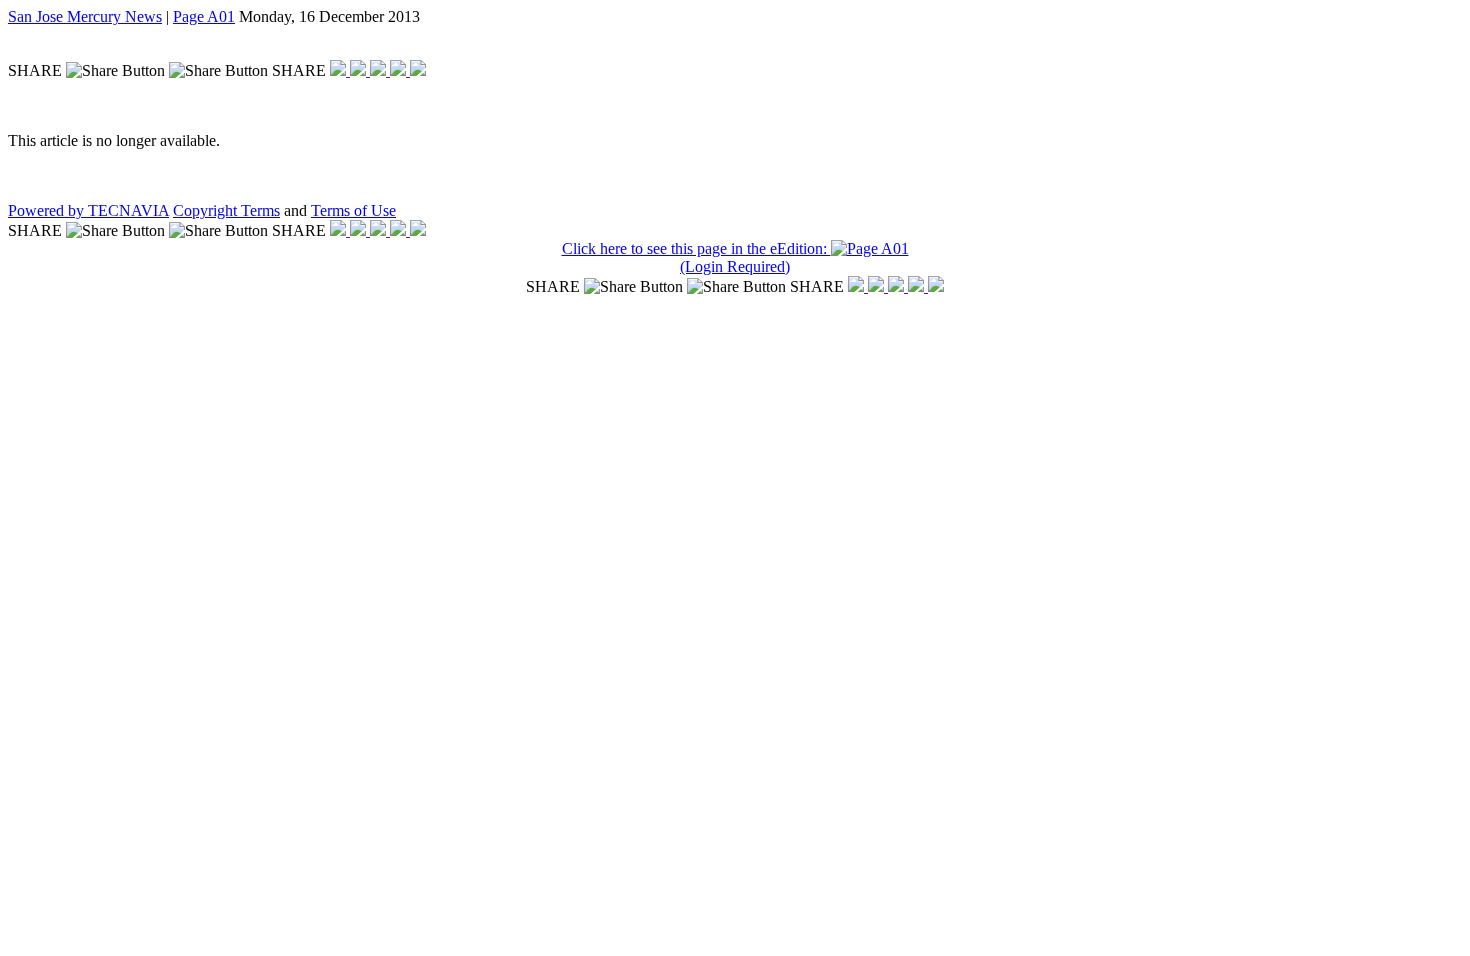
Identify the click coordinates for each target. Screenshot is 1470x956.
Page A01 (204, 16)
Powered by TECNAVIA (88, 210)
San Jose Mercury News (85, 16)
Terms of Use (353, 210)
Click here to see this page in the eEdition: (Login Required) (696, 257)
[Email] (400, 70)
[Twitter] (360, 70)
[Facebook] (340, 70)
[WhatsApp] (380, 70)
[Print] (418, 70)
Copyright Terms (226, 210)
